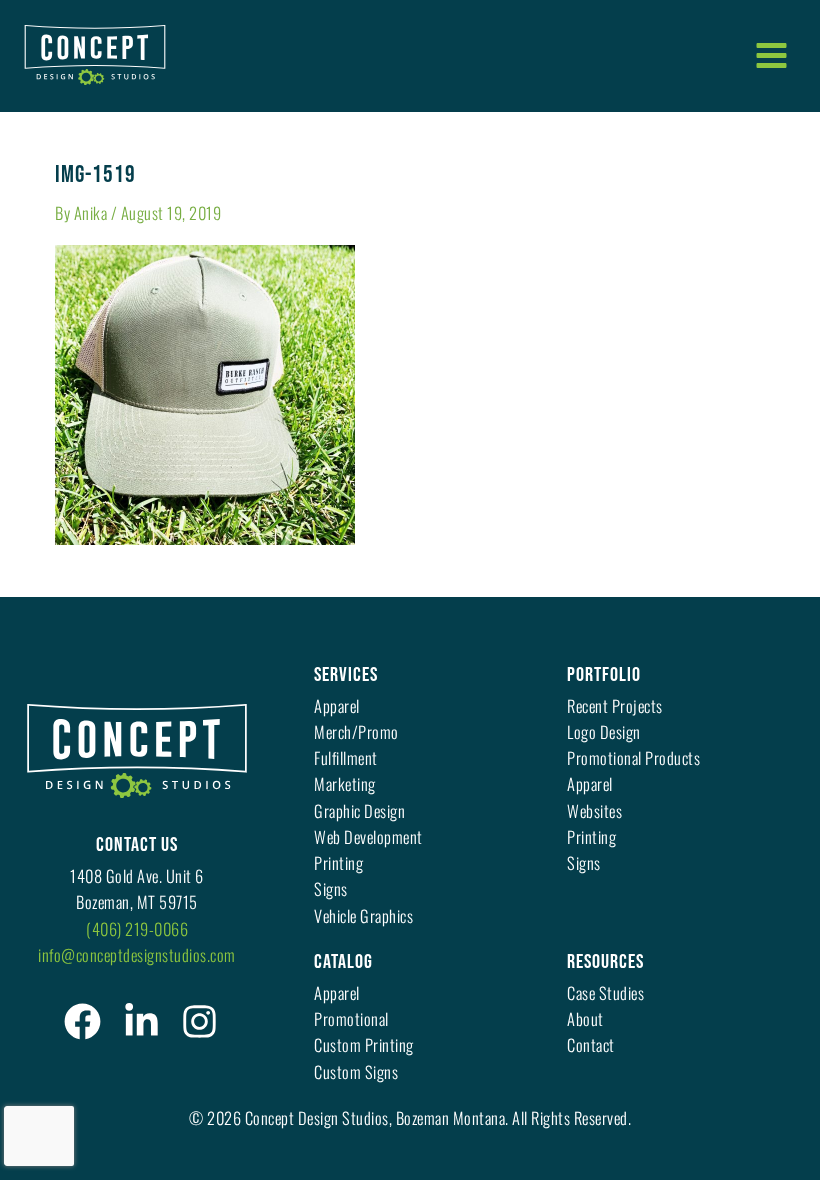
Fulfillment (346, 757)
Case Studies (605, 992)
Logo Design (604, 731)
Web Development (368, 836)
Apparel (337, 705)
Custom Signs (356, 1071)
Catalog (343, 962)
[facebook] (82, 1021)
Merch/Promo (356, 731)
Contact (591, 1044)
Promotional (351, 1018)
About (585, 1018)
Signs (331, 888)
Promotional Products (633, 757)
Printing (338, 862)
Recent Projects (615, 705)
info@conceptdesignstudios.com (137, 954)
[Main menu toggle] (771, 55)
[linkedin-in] (141, 1021)
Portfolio (604, 675)
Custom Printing (364, 1044)
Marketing (345, 783)
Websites (594, 810)
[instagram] (199, 1021)
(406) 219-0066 (137, 928)
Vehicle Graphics (363, 915)
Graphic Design (359, 810)
